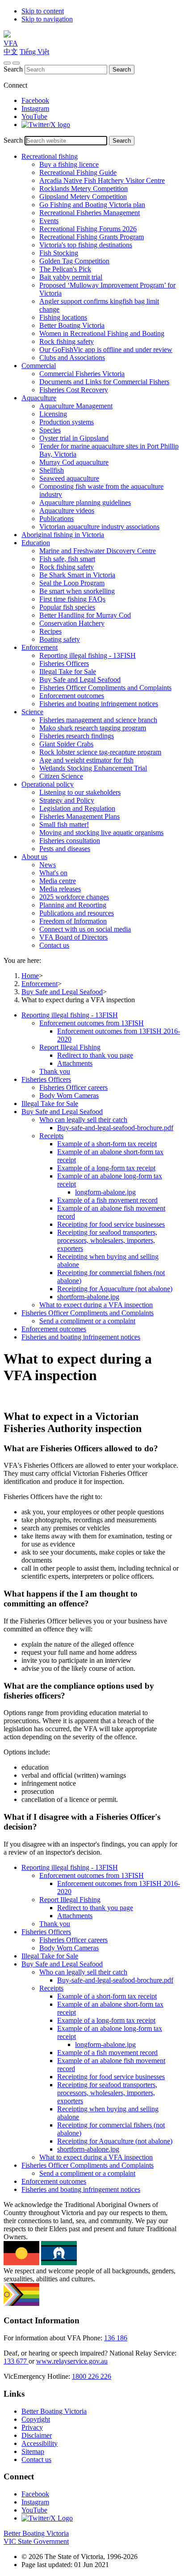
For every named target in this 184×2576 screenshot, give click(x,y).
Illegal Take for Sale (68, 672)
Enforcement (40, 647)
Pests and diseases (65, 849)
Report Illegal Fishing (70, 1047)
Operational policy (48, 784)
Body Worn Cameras (69, 1095)
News (48, 865)
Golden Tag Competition (74, 261)
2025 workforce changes (74, 897)
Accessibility (40, 2443)
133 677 (16, 2361)
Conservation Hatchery (72, 623)
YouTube (34, 117)
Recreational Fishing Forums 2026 (88, 229)
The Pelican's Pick (65, 269)
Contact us (54, 945)
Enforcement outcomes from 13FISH (92, 1023)
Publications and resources (77, 913)
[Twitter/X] (46, 125)
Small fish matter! (64, 824)
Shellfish (52, 470)
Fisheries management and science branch (98, 720)
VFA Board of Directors (73, 937)
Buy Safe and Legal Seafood (80, 680)
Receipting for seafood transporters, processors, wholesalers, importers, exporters (107, 1240)
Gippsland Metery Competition (83, 197)
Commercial (39, 366)
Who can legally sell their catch (83, 1120)
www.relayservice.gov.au (72, 2361)
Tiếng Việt (34, 52)
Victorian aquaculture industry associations (99, 527)
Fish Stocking (59, 253)
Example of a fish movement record (107, 1200)
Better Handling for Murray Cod (85, 615)
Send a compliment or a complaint (87, 1321)
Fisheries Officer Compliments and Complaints (105, 688)
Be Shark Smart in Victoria (77, 575)
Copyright (36, 2419)
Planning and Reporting (73, 905)
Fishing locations (63, 317)
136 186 (116, 2338)
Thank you (55, 1071)
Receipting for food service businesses (111, 1224)
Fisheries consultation (70, 841)
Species (50, 430)
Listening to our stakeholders (80, 792)
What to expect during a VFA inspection (96, 1305)
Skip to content (43, 11)
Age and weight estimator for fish (86, 760)
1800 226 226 (92, 2376)
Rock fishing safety (67, 341)
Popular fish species (67, 607)
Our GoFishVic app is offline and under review (106, 350)
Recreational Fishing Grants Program (92, 237)
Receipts (51, 1136)
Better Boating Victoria (72, 325)
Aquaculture (39, 398)
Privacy (32, 2427)
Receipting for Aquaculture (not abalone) (115, 1289)
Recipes (50, 631)
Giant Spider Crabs (66, 744)
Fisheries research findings (77, 736)
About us (34, 857)
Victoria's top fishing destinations (86, 245)
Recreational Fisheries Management (90, 213)
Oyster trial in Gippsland (74, 438)
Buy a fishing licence (69, 164)
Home (30, 976)
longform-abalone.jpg (105, 1192)
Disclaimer (37, 2435)
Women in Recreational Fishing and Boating (102, 333)
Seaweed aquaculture (69, 478)
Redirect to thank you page (95, 1055)
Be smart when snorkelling (77, 591)
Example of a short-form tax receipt (107, 1144)
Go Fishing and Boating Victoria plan (92, 205)
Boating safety (60, 639)
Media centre (58, 881)
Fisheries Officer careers (73, 1087)
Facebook (35, 100)
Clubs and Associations (72, 358)
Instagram (35, 108)
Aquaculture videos (67, 511)
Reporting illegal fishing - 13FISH (88, 655)
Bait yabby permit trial (71, 277)
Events (49, 221)
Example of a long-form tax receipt (106, 1168)
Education (36, 543)
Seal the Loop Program (72, 583)
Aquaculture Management (76, 406)
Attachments (75, 1063)
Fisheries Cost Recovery (74, 390)
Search (13, 69)
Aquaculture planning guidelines (85, 502)
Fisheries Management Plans (79, 816)
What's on (53, 873)
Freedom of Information (73, 921)
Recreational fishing (50, 156)
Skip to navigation (47, 19)
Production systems (67, 422)
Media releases (60, 889)
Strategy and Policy (67, 800)
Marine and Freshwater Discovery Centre (98, 551)
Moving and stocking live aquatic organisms (101, 833)
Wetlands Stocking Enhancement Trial (93, 768)
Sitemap (33, 2451)
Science (32, 712)
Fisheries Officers (64, 663)
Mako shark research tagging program (93, 728)
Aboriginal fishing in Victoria (63, 535)
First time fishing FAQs (72, 599)
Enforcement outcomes (72, 696)
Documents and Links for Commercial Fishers (104, 382)
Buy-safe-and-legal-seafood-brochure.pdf (115, 1128)
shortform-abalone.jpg (88, 1297)
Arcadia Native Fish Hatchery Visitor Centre (102, 180)
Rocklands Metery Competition (84, 189)
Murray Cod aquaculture (74, 462)
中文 (11, 52)
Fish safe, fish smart (67, 559)
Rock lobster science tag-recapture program (100, 752)
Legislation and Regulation (77, 808)
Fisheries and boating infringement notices (99, 704)
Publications (56, 519)
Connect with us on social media (85, 929)
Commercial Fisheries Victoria (82, 374)
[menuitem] (101, 1043)
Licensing (53, 414)
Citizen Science (61, 776)
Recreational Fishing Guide (78, 172)
